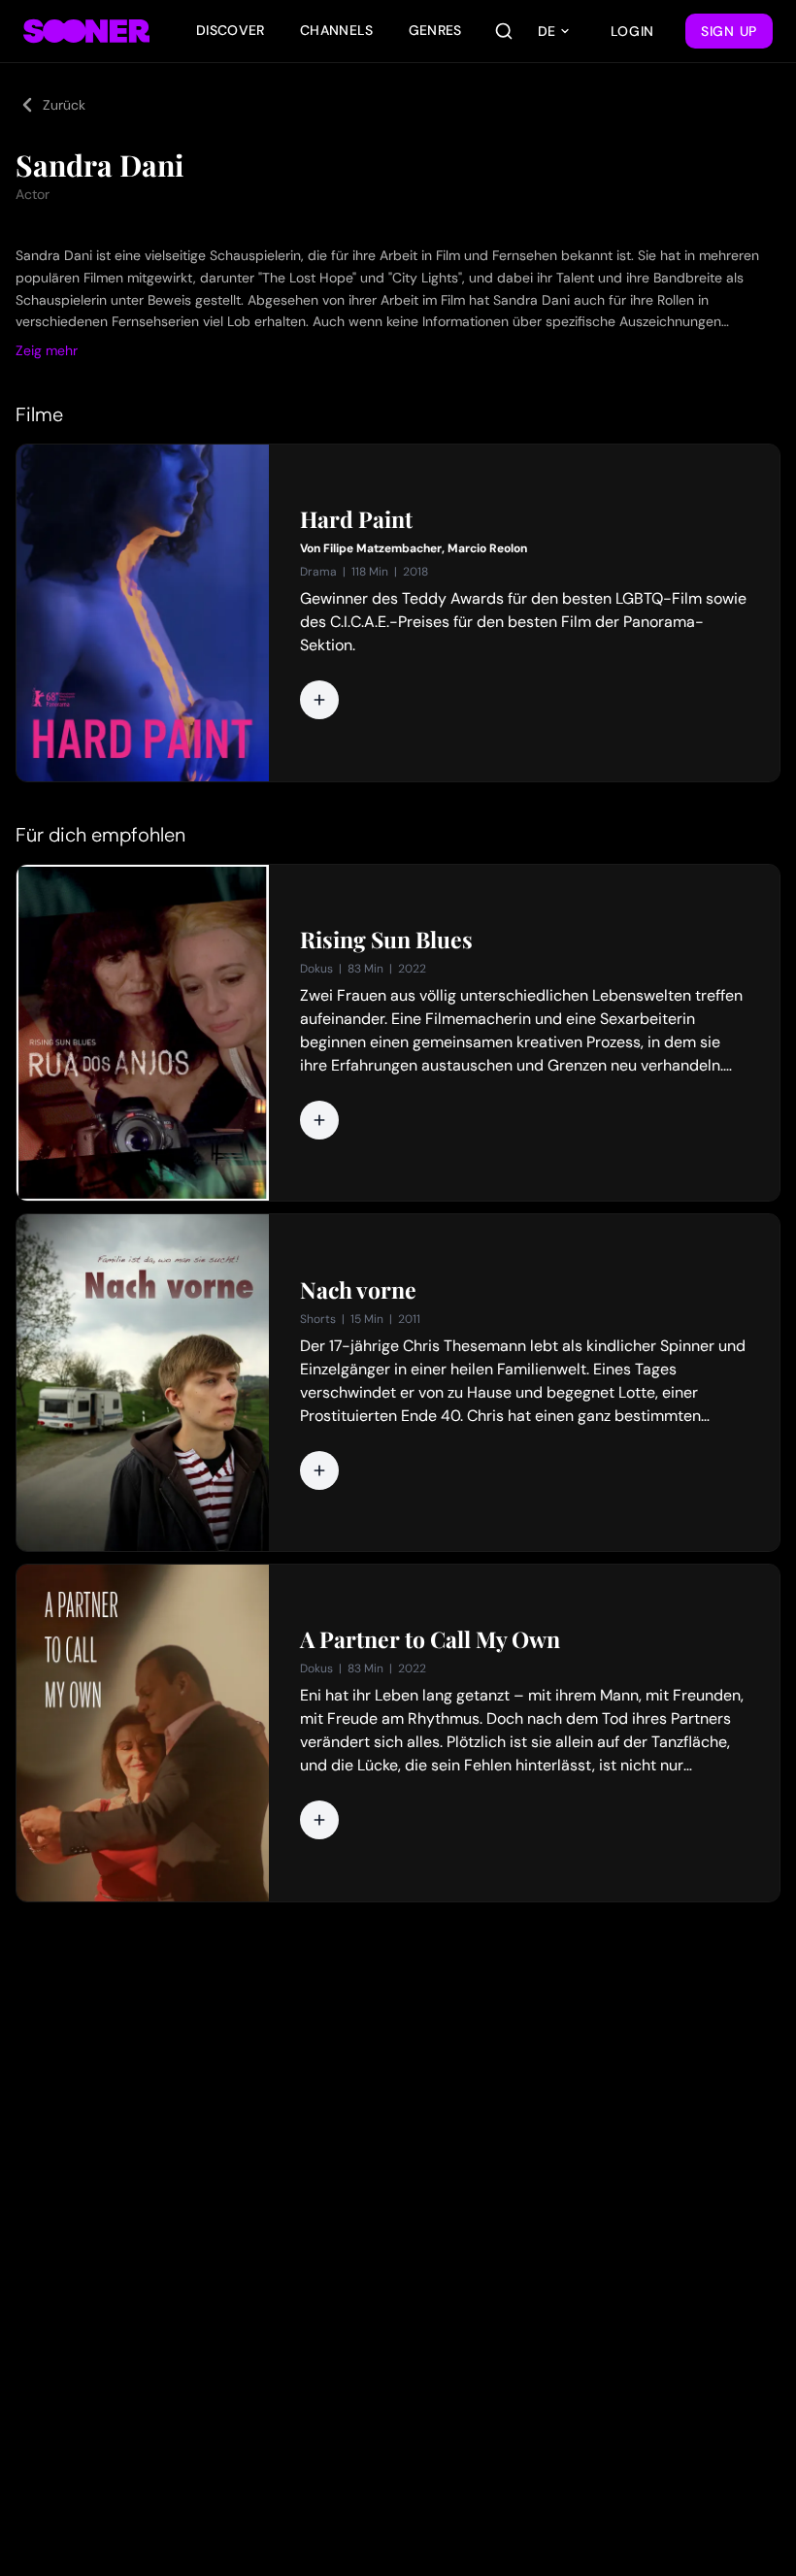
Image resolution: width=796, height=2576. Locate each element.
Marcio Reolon (487, 548)
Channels (337, 30)
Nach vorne (358, 1290)
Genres (435, 30)
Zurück (64, 105)
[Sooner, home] (86, 31)
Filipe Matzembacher (382, 548)
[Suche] (504, 31)
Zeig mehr (47, 350)
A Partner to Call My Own (430, 1639)
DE (547, 31)
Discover (231, 30)
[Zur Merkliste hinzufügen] (319, 700)
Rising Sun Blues (386, 940)
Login (633, 31)
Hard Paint (356, 519)
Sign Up (729, 31)
